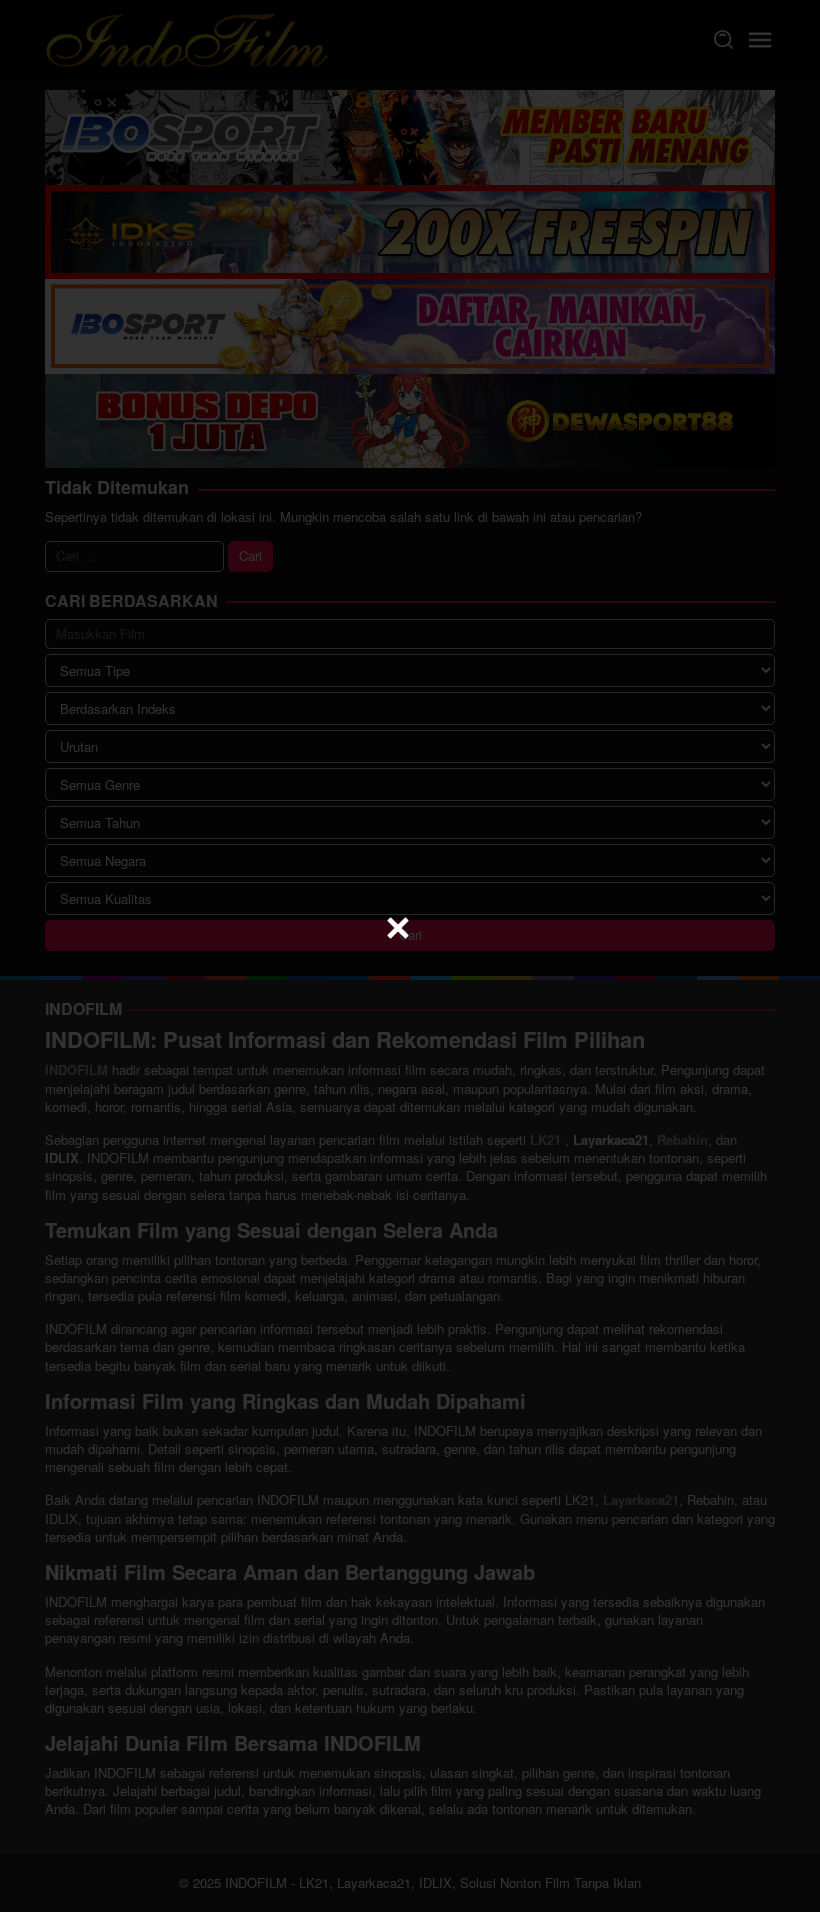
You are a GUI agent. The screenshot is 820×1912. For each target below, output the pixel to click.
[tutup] (398, 928)
